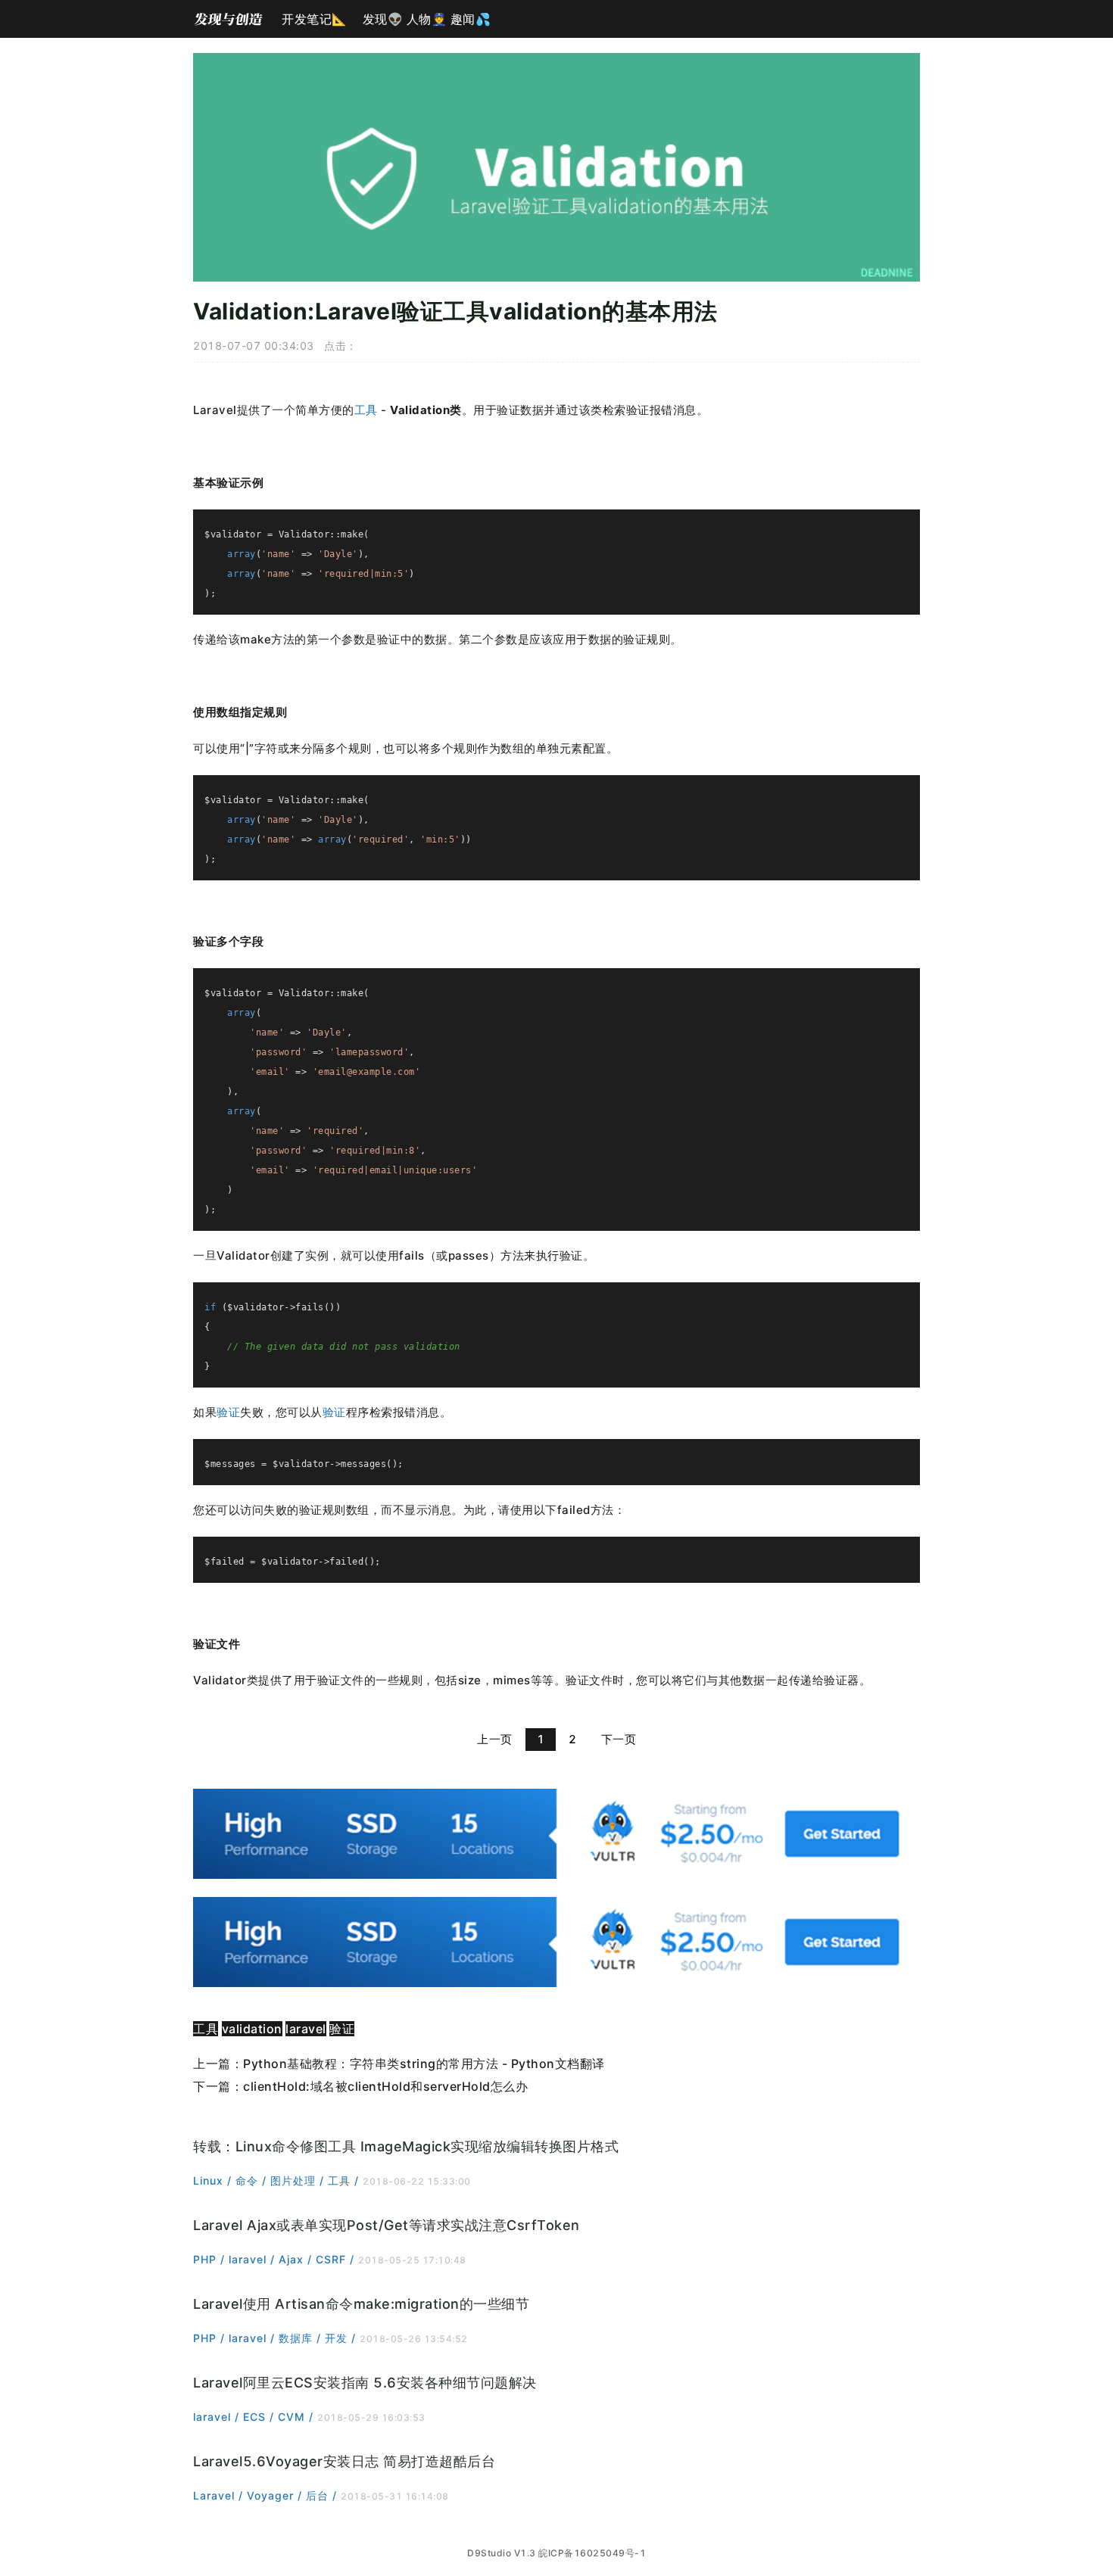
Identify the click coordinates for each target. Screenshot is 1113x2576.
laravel (306, 2029)
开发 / (342, 2338)
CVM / (298, 2417)
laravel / (254, 2259)
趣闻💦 (471, 19)
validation (252, 2029)
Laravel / (220, 2495)
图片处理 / (299, 2180)
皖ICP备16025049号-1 (592, 2553)
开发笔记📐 (315, 19)
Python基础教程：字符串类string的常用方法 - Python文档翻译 (424, 2064)
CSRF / (337, 2259)
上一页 (495, 1739)
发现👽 (383, 19)
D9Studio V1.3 (502, 2553)
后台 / (323, 2495)
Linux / (214, 2180)
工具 (366, 410)
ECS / (260, 2417)
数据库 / (302, 2338)
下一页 (619, 1739)
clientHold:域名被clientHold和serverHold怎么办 (385, 2086)
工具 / (345, 2180)
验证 (228, 1412)
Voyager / (276, 2495)
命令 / (253, 2180)
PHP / (211, 2259)
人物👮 (427, 19)
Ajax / (297, 2259)
